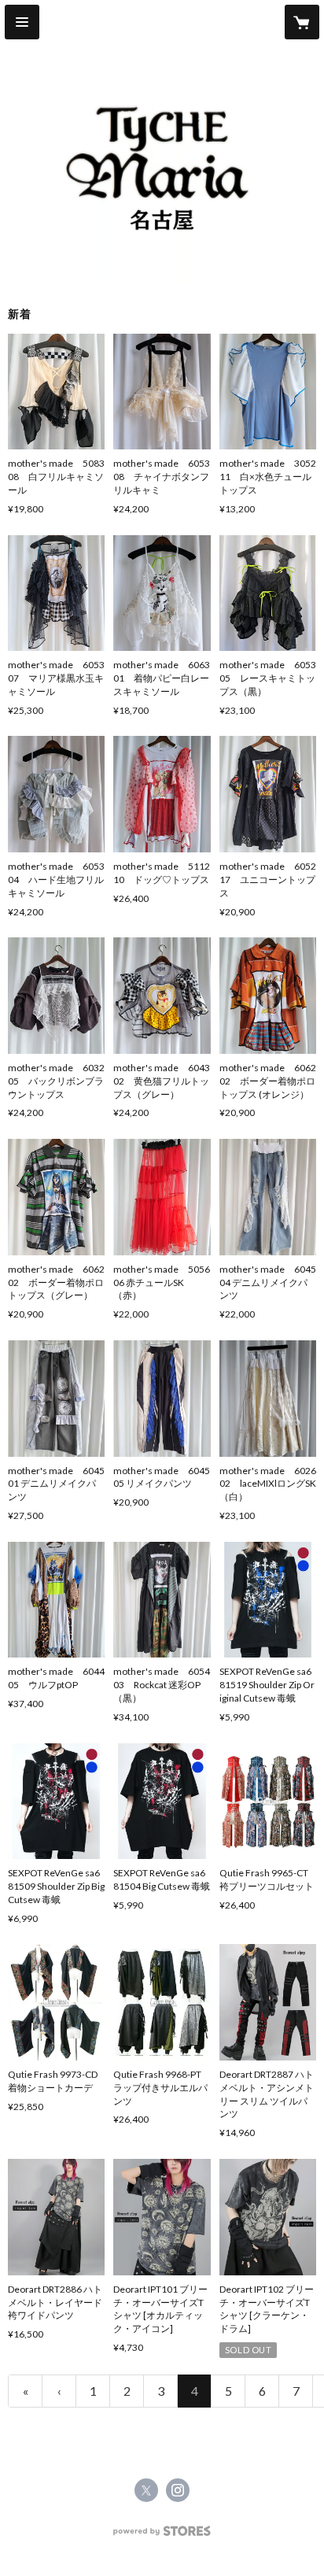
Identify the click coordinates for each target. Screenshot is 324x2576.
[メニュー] (22, 22)
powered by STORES (162, 2535)
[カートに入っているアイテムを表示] (302, 22)
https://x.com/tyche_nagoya (146, 2490)
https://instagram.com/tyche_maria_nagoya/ (178, 2490)
